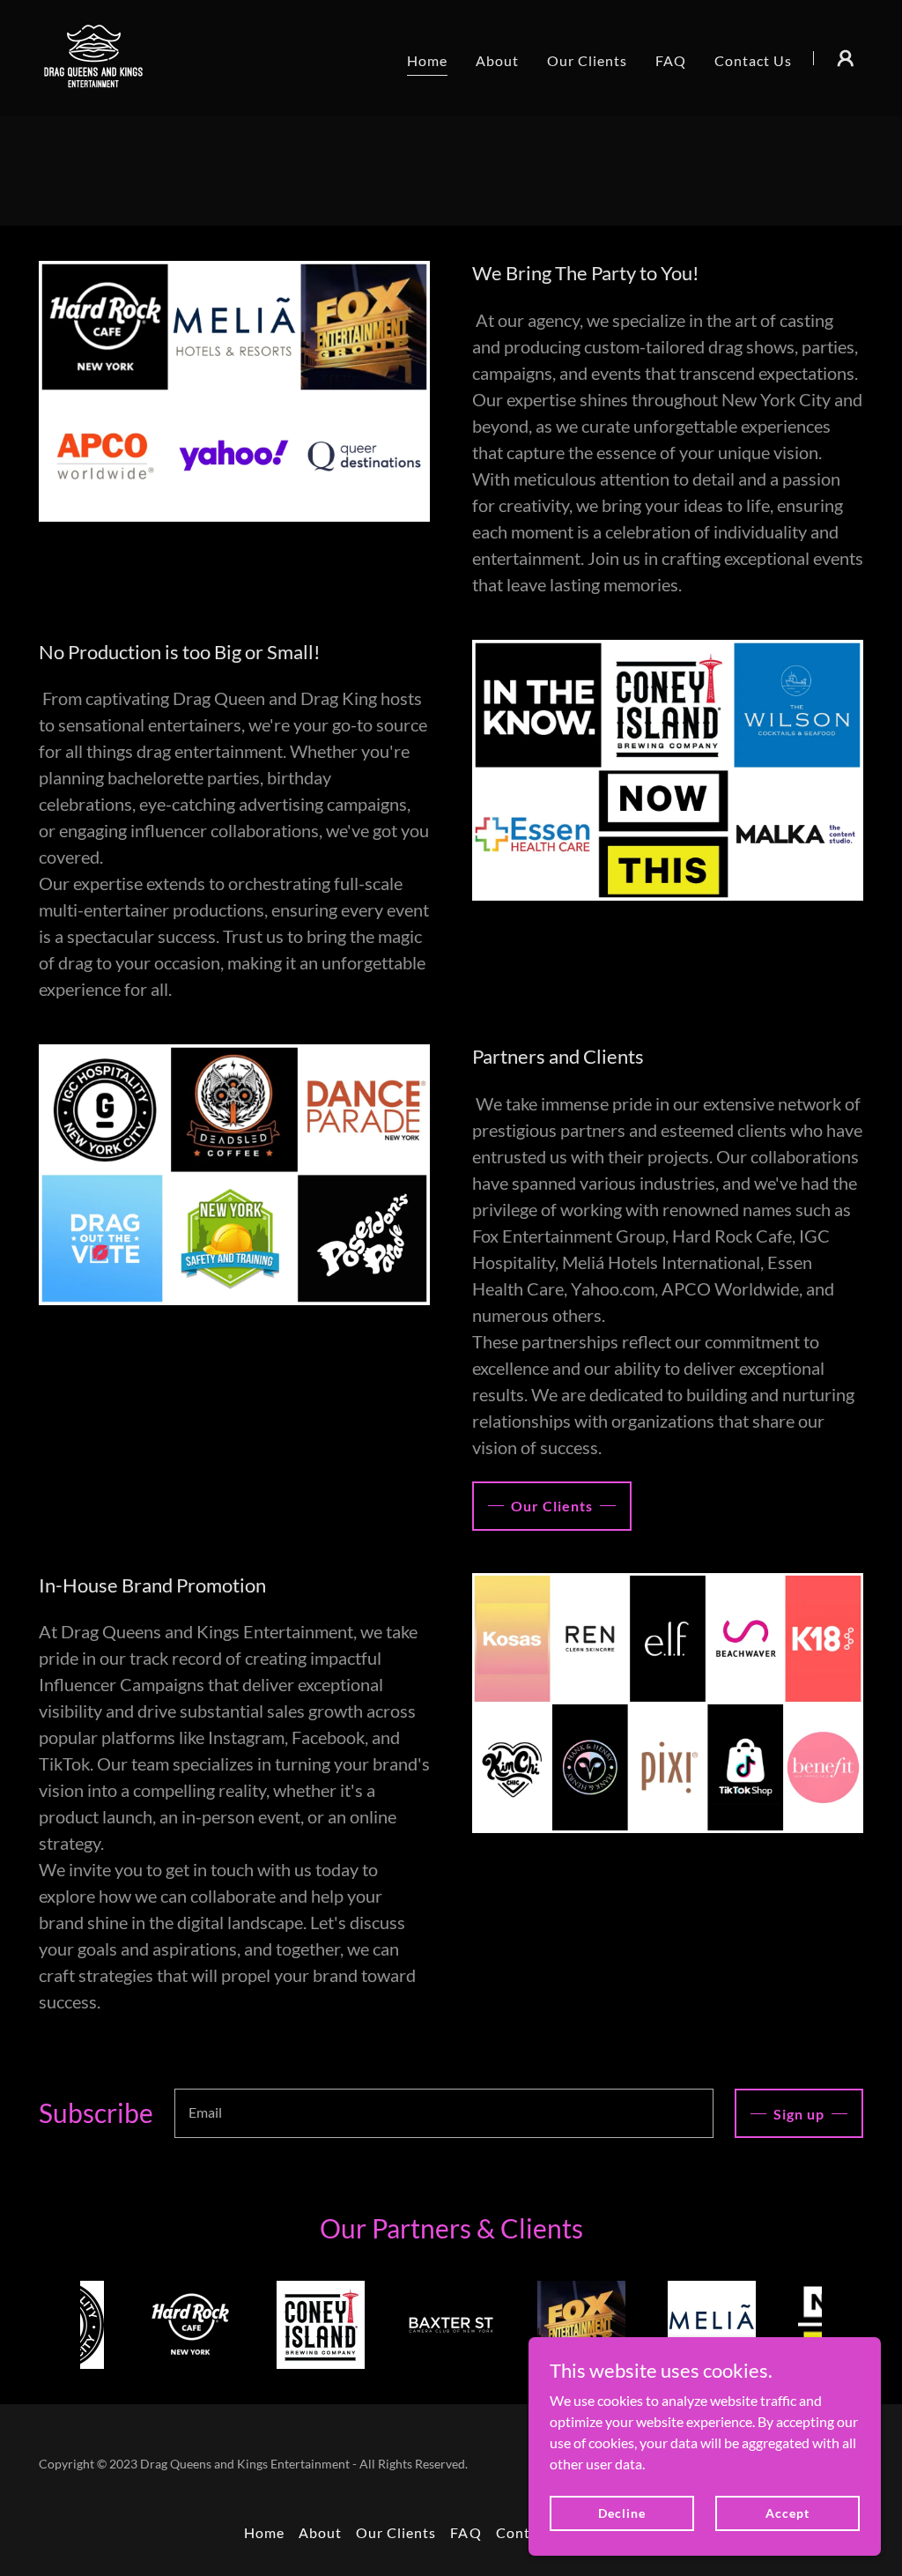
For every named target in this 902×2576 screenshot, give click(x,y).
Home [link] (427, 60)
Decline (621, 2513)
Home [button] (264, 2532)
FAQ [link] (671, 60)
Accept (787, 2513)
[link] (94, 56)
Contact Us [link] (753, 60)
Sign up (799, 2114)
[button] (846, 58)
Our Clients (552, 1506)
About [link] (497, 60)
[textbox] (444, 2113)
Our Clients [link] (587, 60)
